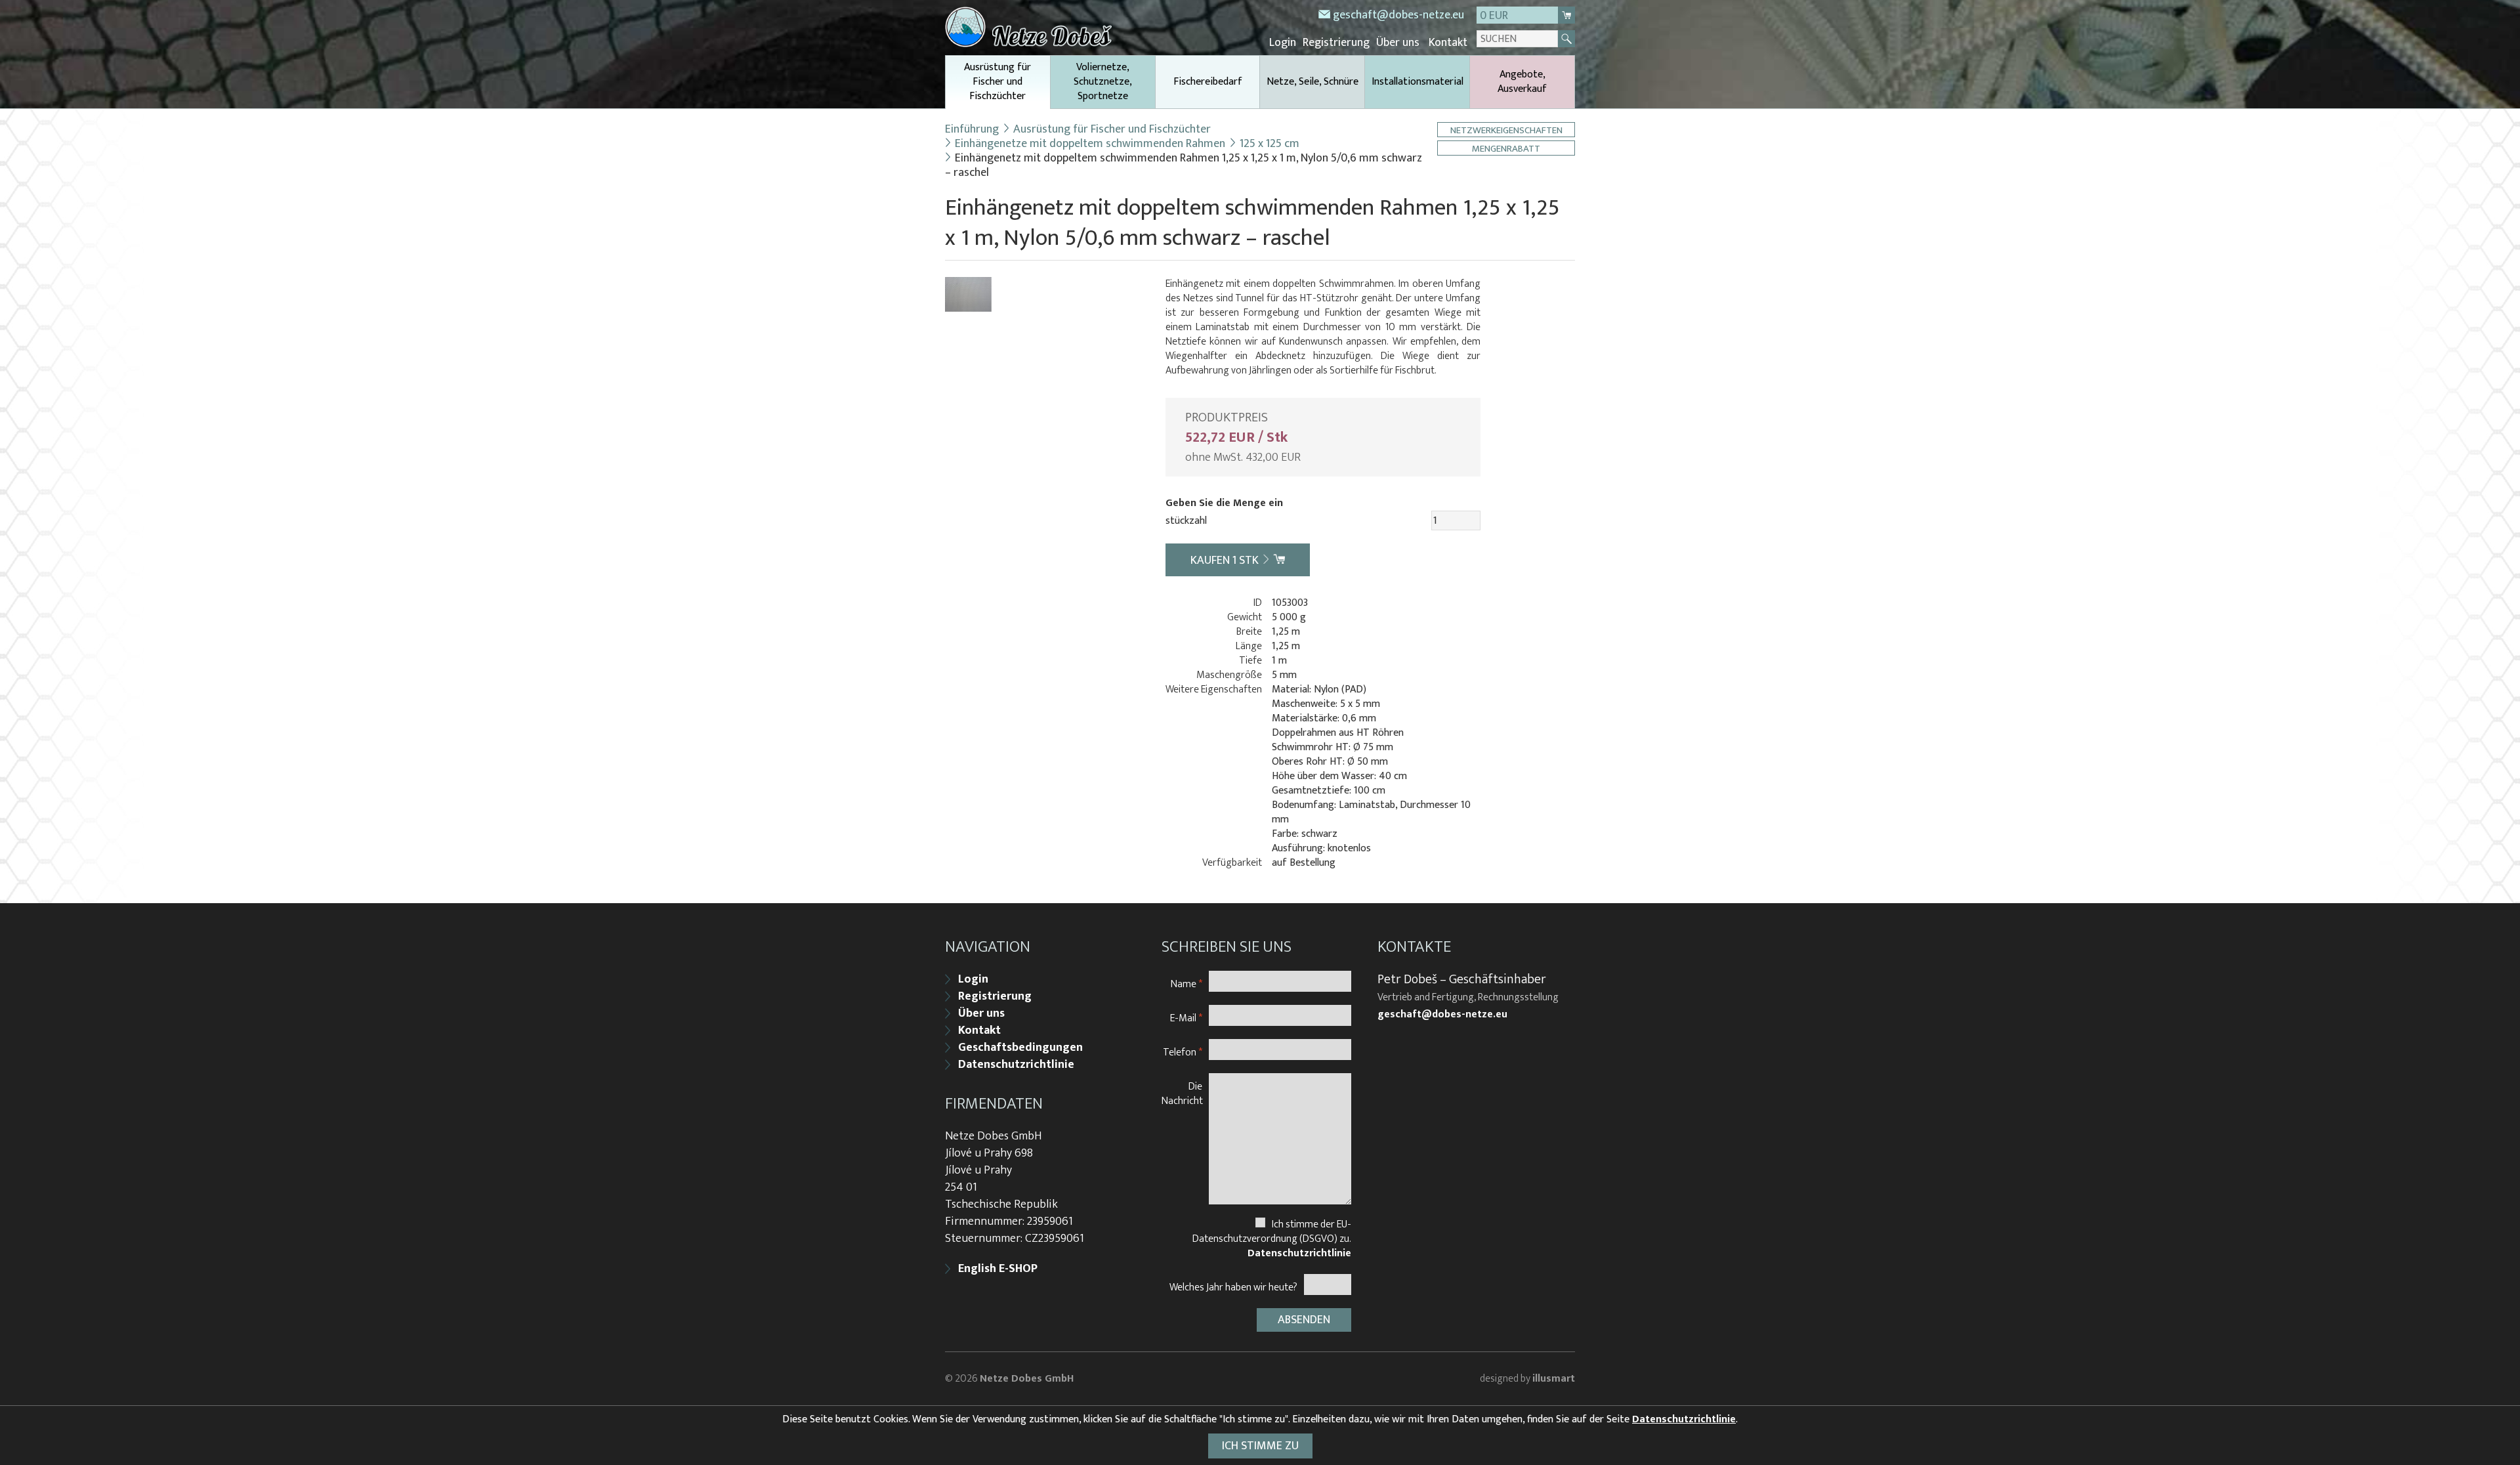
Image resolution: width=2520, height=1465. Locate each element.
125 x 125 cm (1270, 144)
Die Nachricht (1182, 1093)
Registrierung (1336, 43)
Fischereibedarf (1208, 82)
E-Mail (1186, 1018)
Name (1186, 984)
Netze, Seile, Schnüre (1312, 82)
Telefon (1183, 1052)
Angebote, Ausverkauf (1522, 82)
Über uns (1398, 43)
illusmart (1554, 1379)
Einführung (972, 129)
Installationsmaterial (1417, 82)
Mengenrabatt (1506, 148)
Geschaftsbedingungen (1020, 1048)
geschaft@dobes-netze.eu (1398, 15)
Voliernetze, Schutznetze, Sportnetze (1103, 82)
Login (1283, 43)
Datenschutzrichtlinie (1016, 1065)
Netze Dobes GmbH (1027, 1379)
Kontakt (1448, 43)
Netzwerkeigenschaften (1506, 130)
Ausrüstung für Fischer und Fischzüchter (997, 82)
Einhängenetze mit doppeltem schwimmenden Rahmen (1090, 144)
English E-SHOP (998, 1269)
